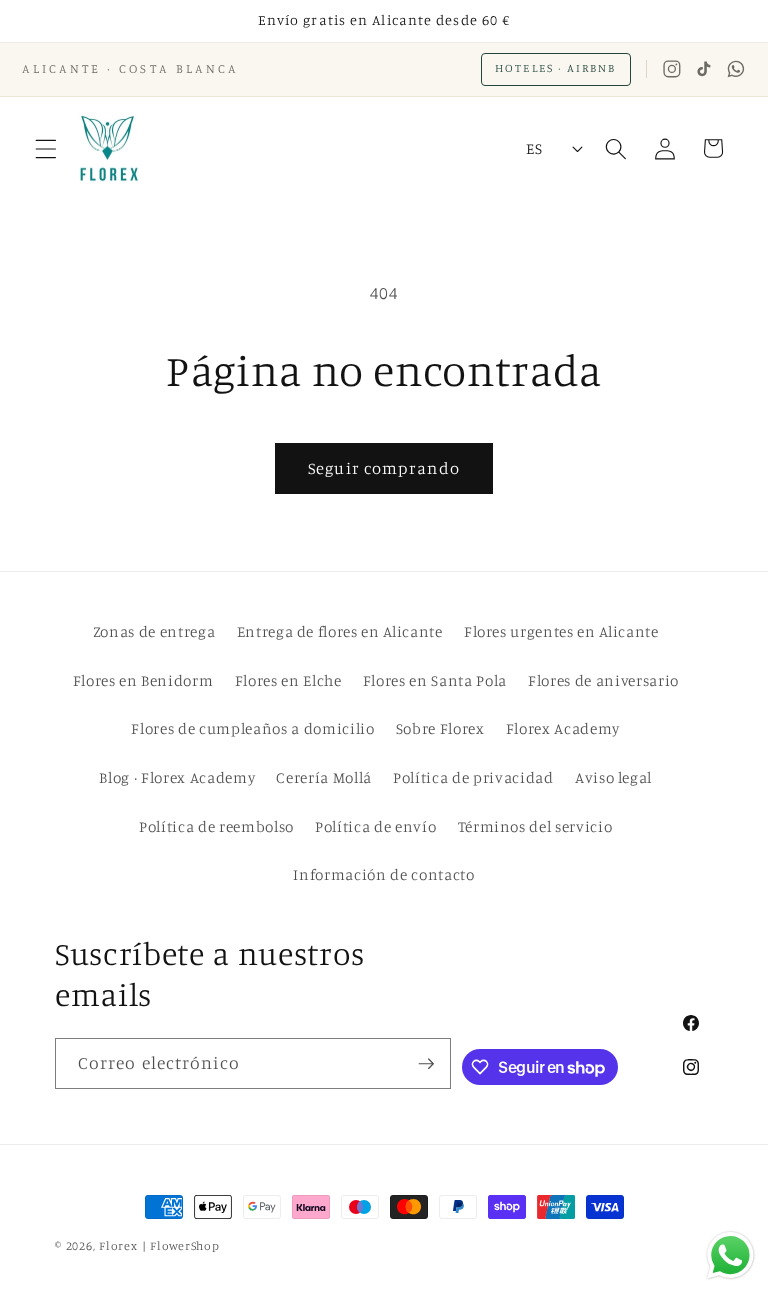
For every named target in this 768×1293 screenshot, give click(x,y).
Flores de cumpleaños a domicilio (252, 728)
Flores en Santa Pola (435, 680)
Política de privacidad (473, 777)
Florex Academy (563, 728)
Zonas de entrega (154, 631)
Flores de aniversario (603, 680)
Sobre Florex (440, 728)
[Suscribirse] (426, 1064)
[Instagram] (672, 69)
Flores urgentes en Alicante (561, 631)
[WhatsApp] (736, 69)
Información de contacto (383, 874)
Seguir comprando (384, 468)
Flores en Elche (288, 680)
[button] (46, 148)
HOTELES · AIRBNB (555, 68)
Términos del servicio (535, 826)
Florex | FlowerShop (159, 1245)
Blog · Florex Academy (177, 777)
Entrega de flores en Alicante (340, 631)
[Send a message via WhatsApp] (730, 1255)
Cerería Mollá (324, 777)
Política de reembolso (216, 826)
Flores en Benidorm (143, 680)
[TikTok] (704, 69)
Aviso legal (613, 777)
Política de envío (375, 826)
